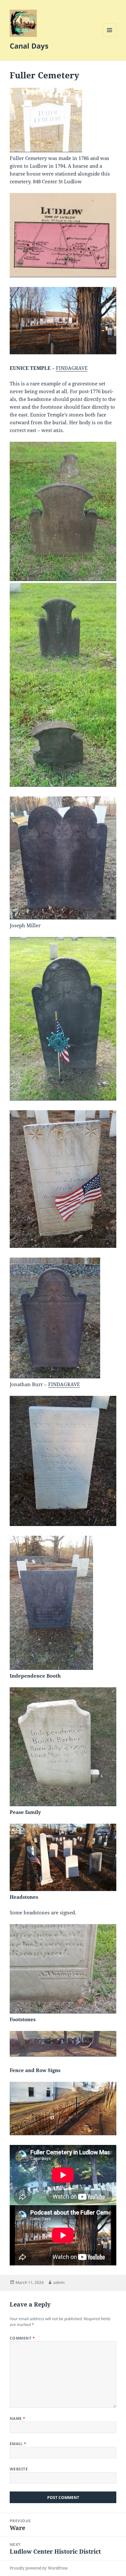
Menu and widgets (110, 37)
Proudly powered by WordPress (39, 2568)
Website (19, 2469)
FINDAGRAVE (72, 368)
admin (59, 2282)
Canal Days (29, 46)
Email (18, 2444)
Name (18, 2418)
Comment (22, 2338)
